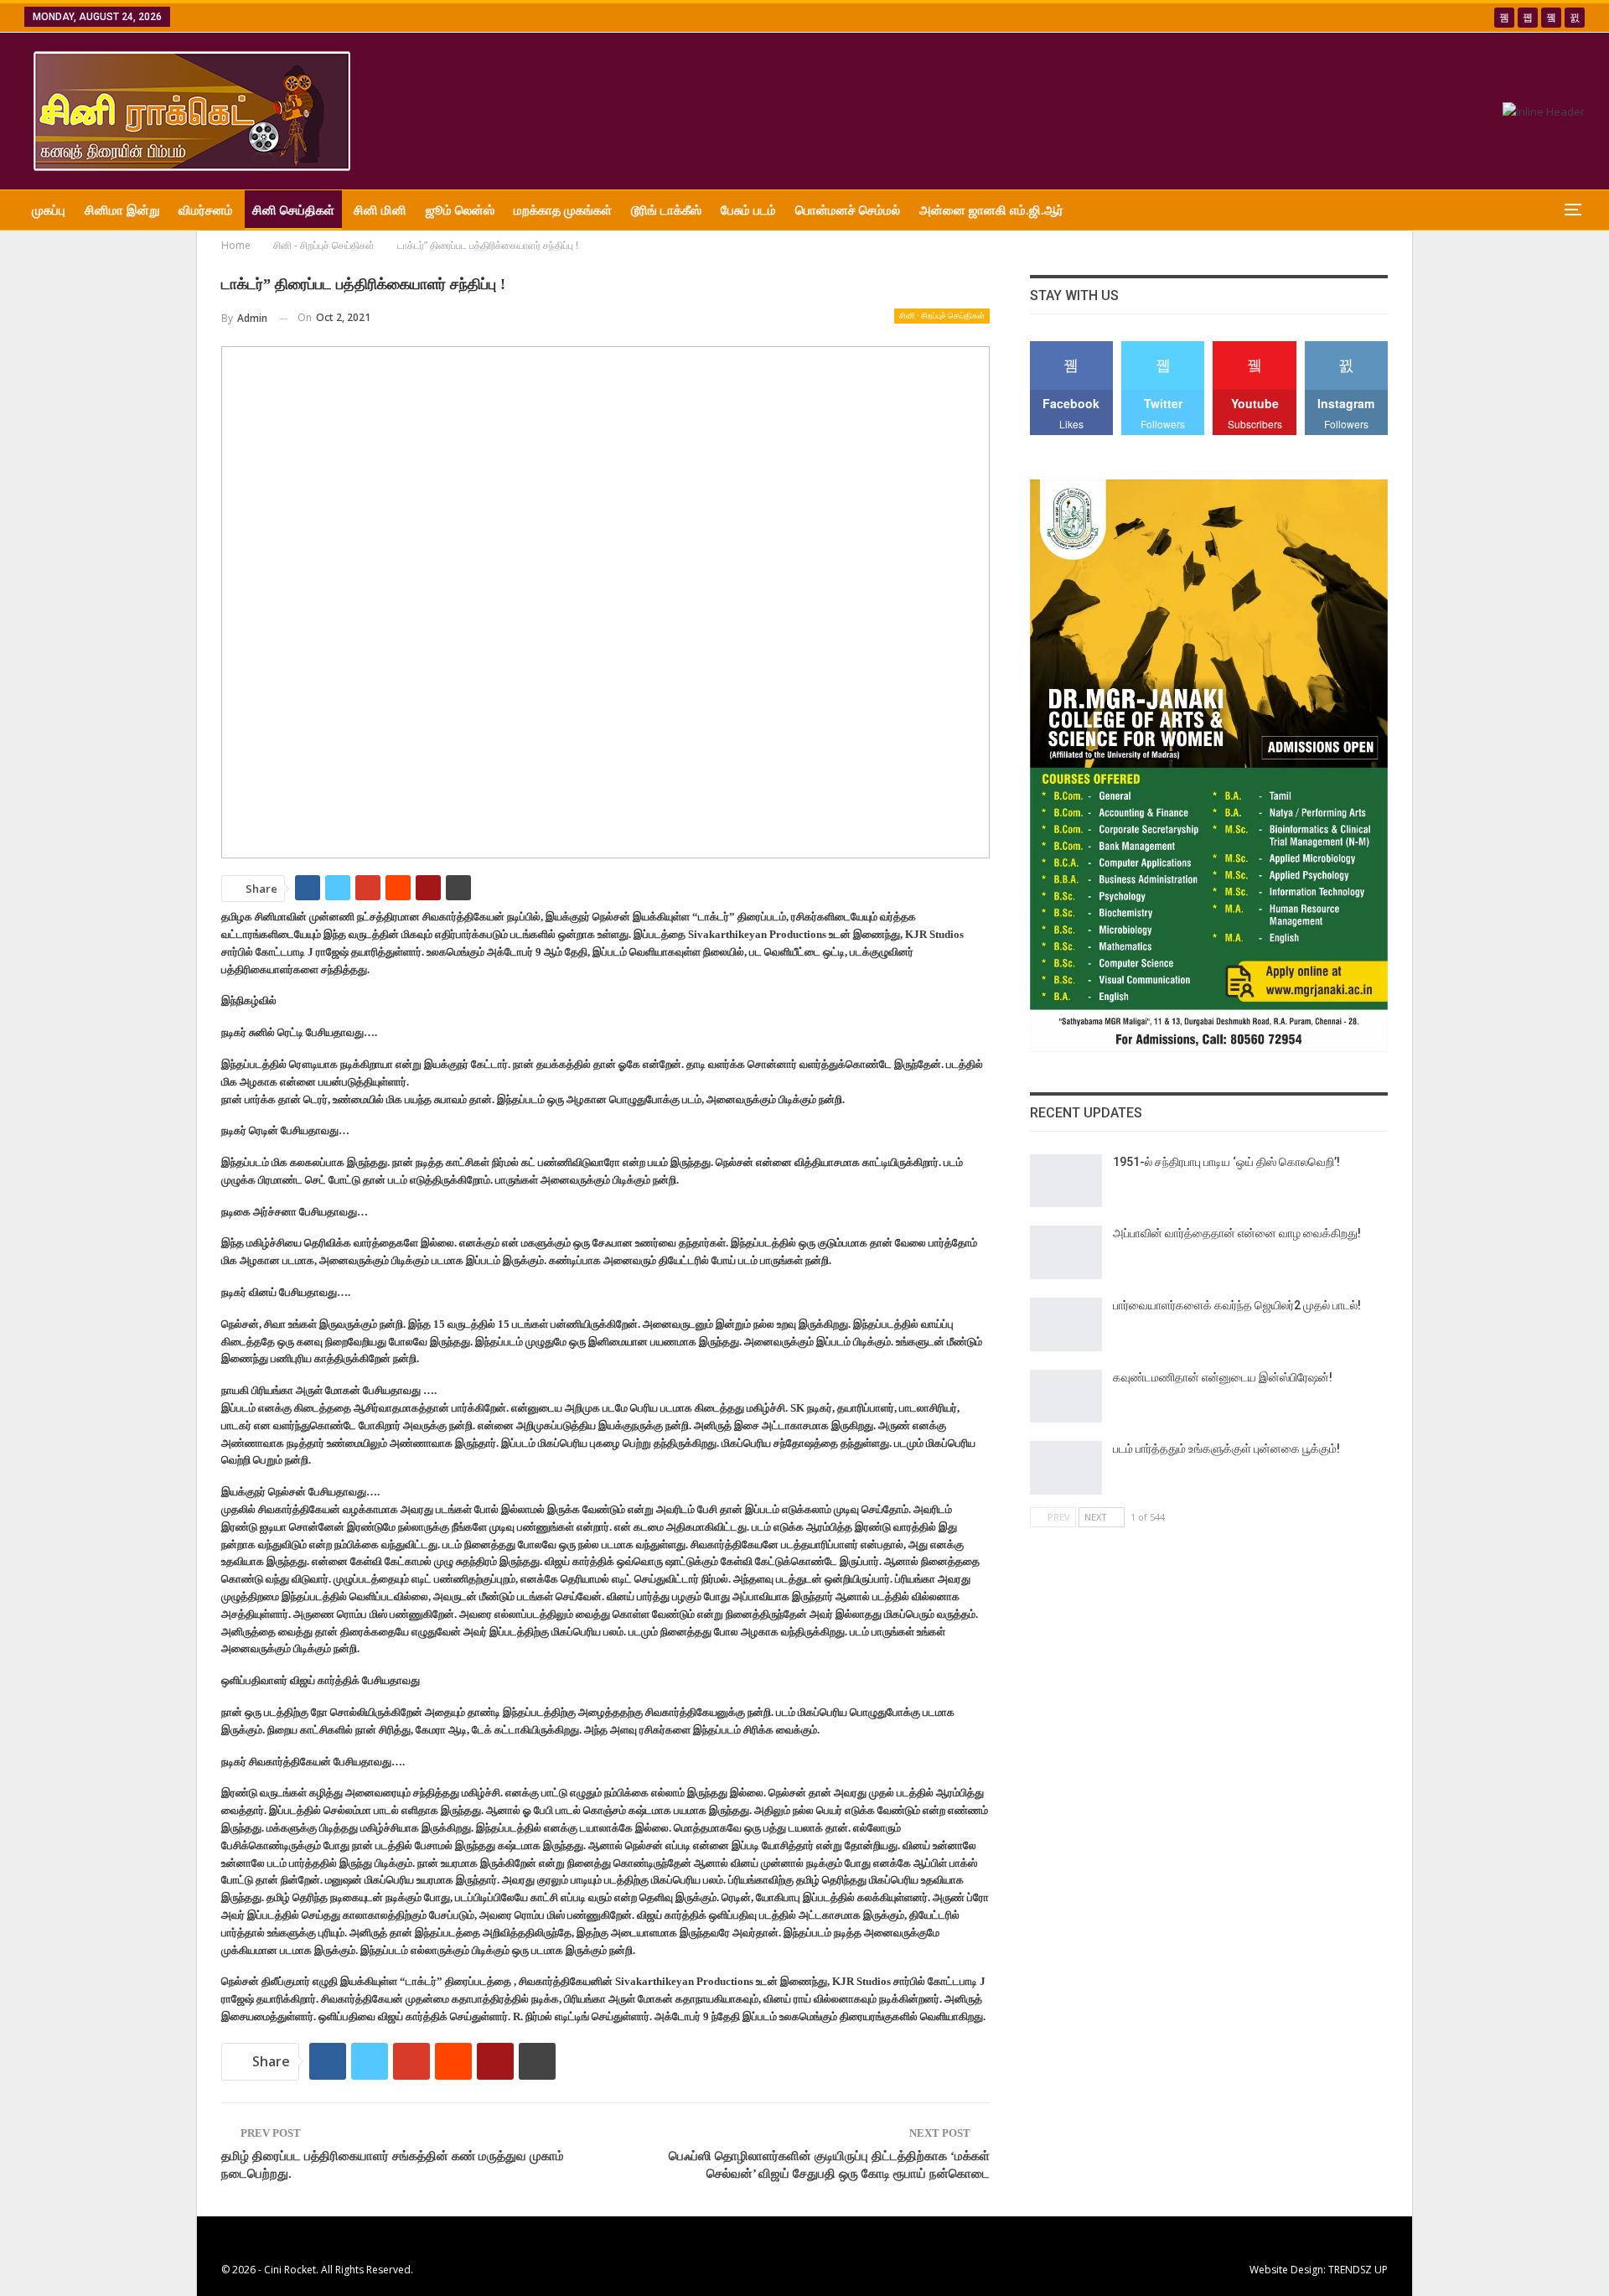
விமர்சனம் (206, 210)
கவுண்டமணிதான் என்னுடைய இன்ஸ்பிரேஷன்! (1223, 1377)
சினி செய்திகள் (293, 210)
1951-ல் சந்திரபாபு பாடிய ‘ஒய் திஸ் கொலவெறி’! (1226, 1162)
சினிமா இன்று (122, 210)
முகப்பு (49, 210)
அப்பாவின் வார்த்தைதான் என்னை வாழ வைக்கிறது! (1237, 1233)
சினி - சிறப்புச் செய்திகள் (942, 316)
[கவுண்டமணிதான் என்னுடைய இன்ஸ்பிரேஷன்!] (1066, 1397)
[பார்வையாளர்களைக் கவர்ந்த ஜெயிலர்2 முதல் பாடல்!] (1066, 1324)
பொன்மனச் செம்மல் (848, 210)
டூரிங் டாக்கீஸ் (666, 210)
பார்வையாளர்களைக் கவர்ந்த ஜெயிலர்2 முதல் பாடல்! (1237, 1305)
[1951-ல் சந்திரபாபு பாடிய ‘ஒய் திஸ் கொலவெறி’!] (1066, 1181)
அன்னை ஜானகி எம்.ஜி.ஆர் (991, 210)
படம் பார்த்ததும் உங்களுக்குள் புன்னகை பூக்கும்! (1226, 1449)
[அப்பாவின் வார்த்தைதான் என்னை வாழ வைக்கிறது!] (1066, 1252)
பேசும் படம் (748, 210)
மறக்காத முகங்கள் (563, 210)
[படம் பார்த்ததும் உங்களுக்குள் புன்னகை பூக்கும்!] (1066, 1468)
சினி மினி (380, 210)
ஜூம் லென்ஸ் (460, 210)
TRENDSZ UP (1358, 2270)
